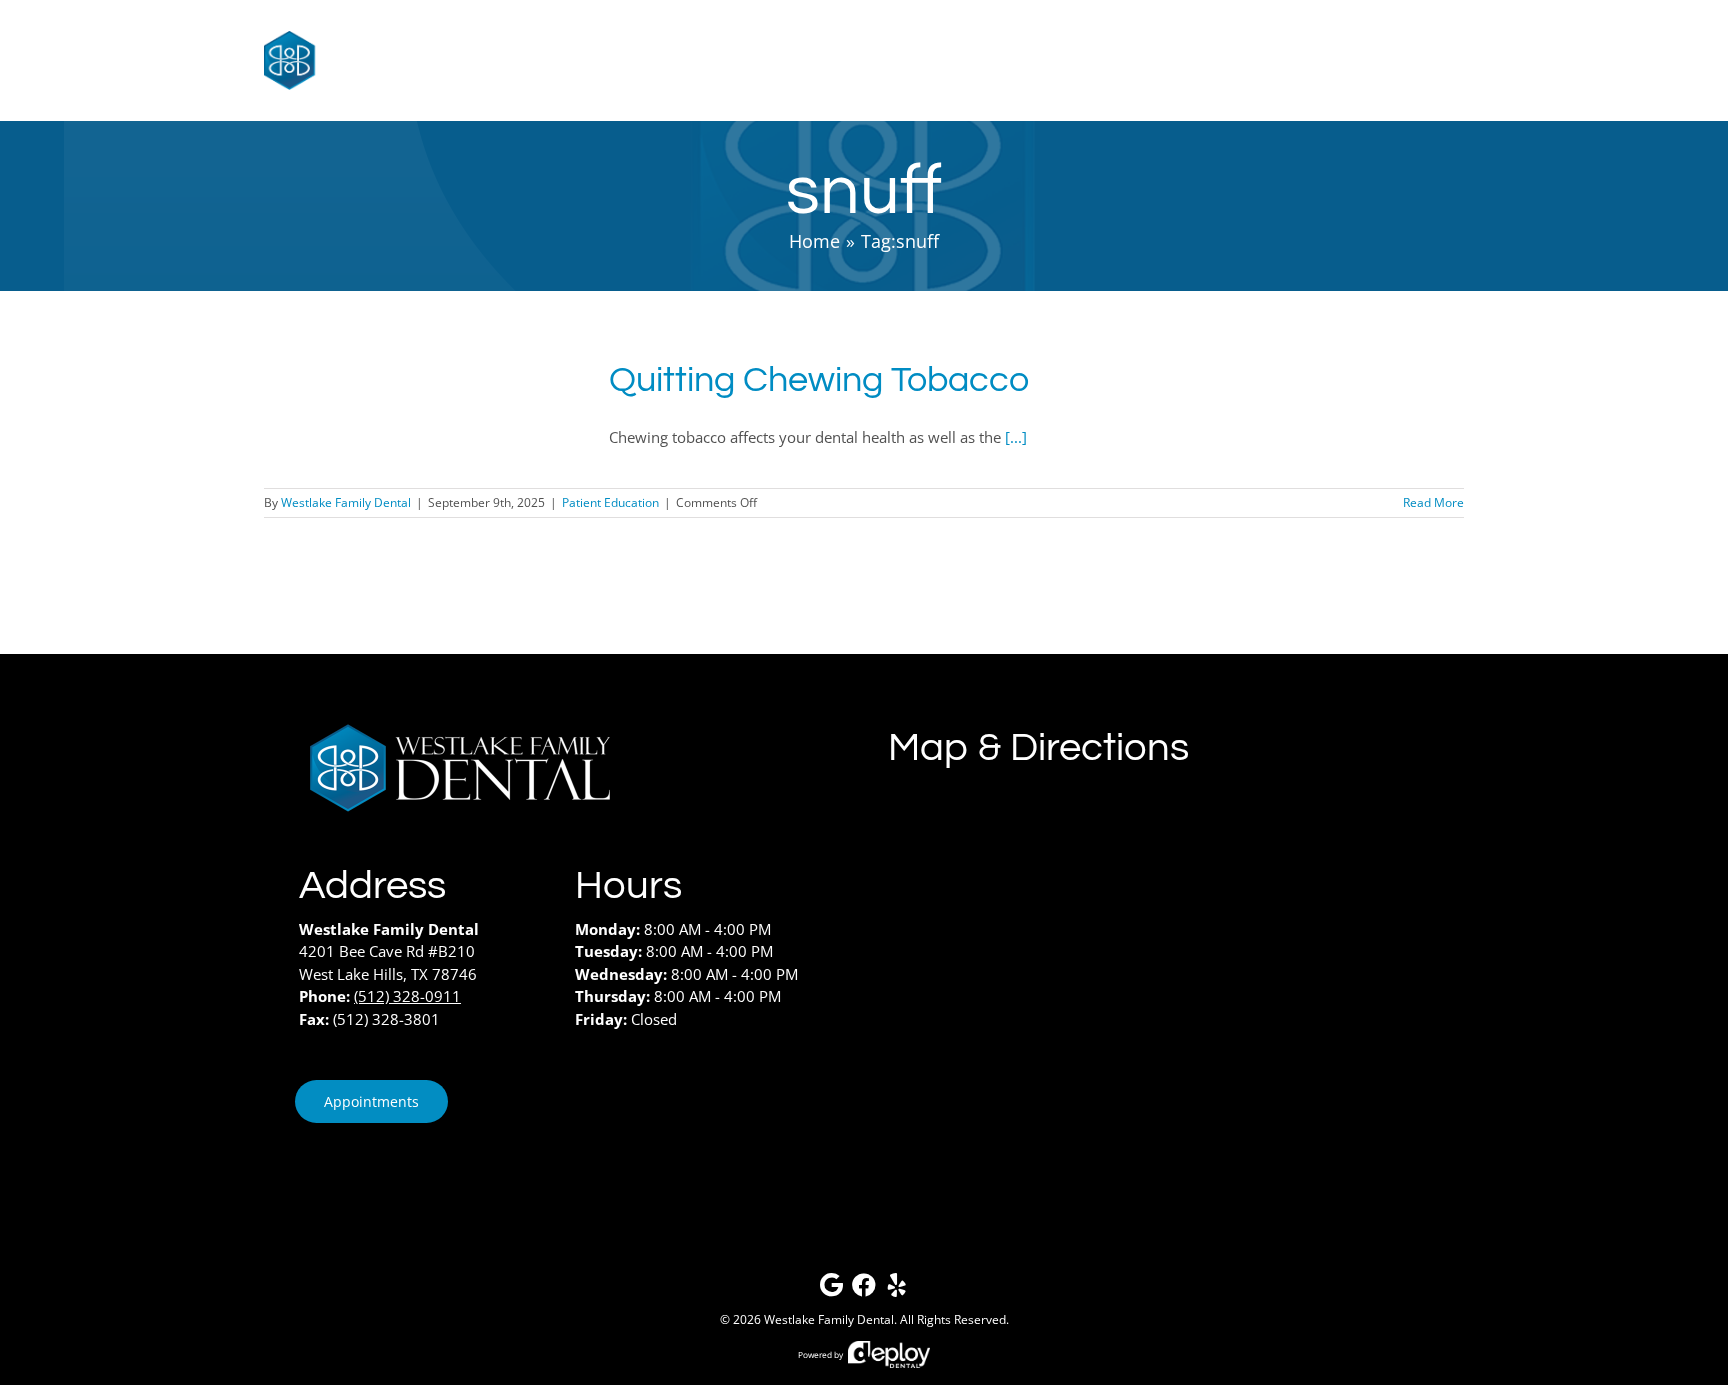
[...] (1016, 437)
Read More (1433, 502)
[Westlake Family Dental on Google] (831, 1289)
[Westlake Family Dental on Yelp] (897, 1289)
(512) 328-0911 (407, 996)
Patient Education (610, 502)
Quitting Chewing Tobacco (819, 380)
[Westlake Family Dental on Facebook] (864, 1289)
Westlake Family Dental (346, 502)
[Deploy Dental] (889, 1354)
